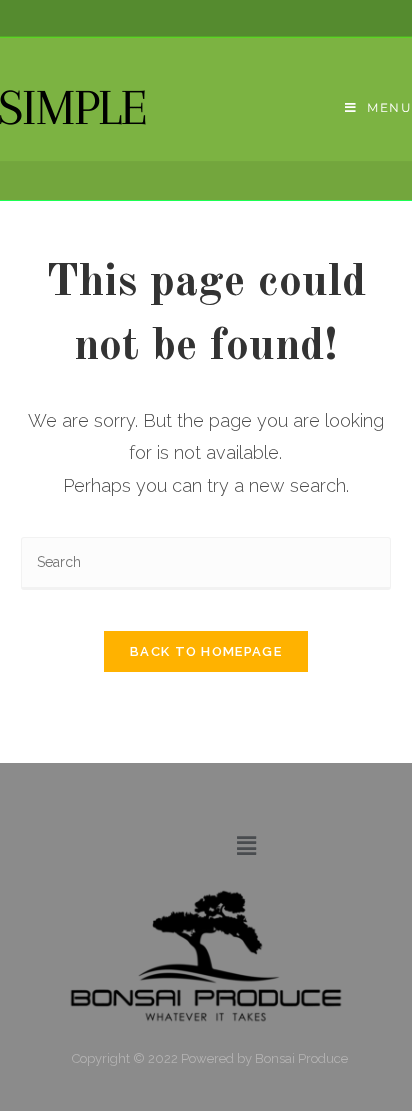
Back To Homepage (206, 651)
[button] (246, 845)
